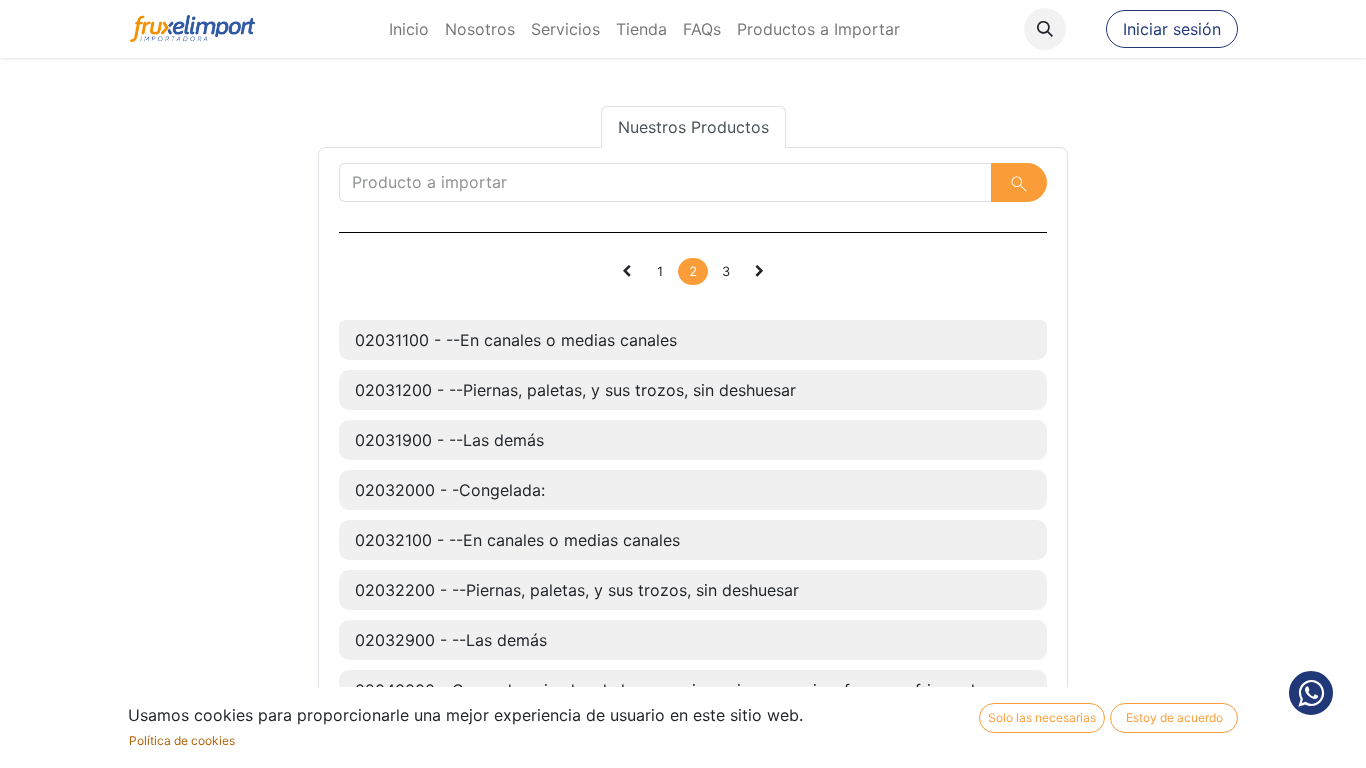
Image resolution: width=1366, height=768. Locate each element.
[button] (1045, 29)
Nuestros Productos (693, 127)
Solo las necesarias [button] (1042, 717)
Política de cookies (182, 740)
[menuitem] (409, 29)
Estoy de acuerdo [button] (1174, 717)
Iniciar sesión (1172, 29)
